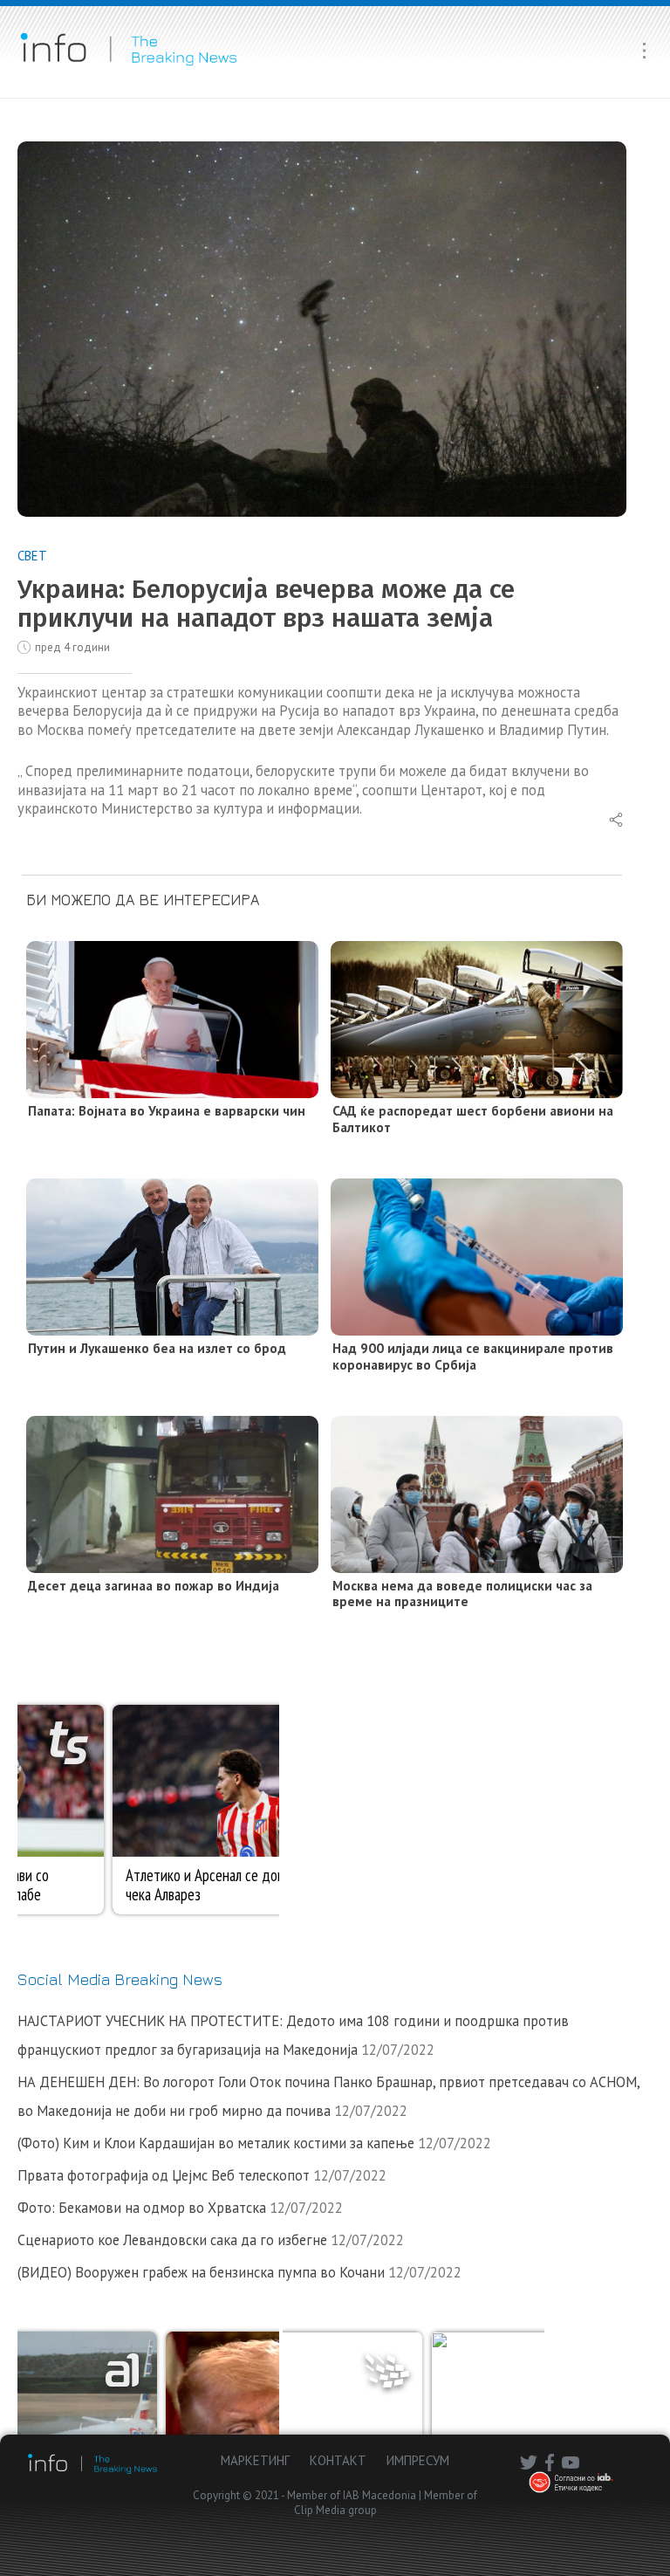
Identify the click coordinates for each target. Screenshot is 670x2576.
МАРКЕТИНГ (255, 2460)
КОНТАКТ (338, 2460)
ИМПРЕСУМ (418, 2460)
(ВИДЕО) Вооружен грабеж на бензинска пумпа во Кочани (201, 2272)
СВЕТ (32, 556)
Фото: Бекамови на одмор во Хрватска (142, 2208)
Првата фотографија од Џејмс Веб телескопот (164, 2175)
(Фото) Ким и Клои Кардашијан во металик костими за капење (216, 2143)
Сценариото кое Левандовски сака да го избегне (172, 2240)
